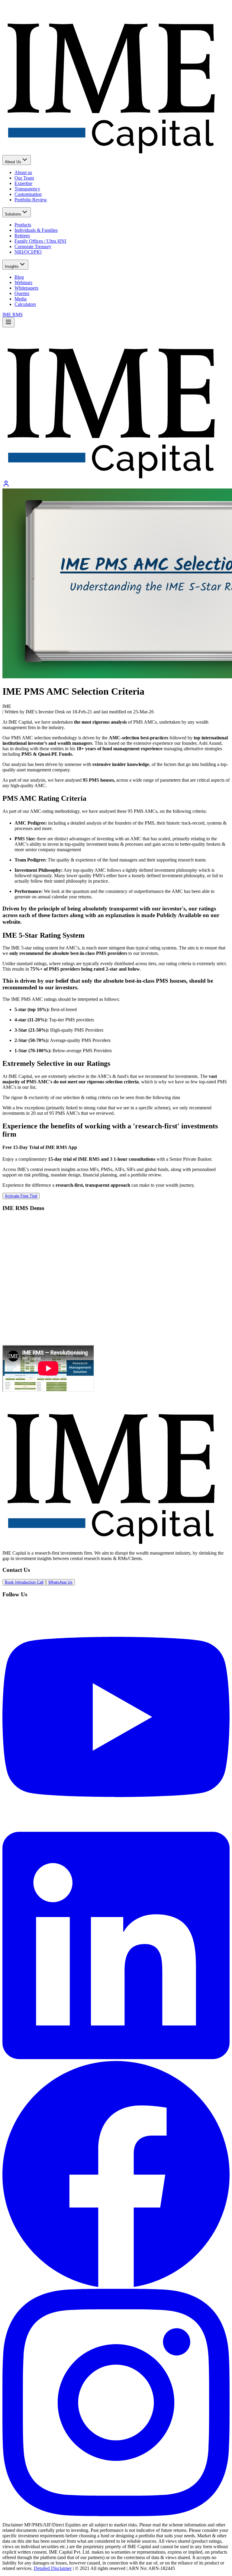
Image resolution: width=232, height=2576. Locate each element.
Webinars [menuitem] (23, 282)
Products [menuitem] (23, 225)
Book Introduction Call (24, 1582)
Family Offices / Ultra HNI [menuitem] (40, 241)
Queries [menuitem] (22, 293)
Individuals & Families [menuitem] (36, 230)
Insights (12, 266)
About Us (13, 162)
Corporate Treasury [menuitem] (33, 247)
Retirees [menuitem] (22, 236)
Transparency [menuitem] (27, 189)
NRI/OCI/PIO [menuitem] (28, 252)
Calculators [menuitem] (25, 304)
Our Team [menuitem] (24, 178)
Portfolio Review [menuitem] (31, 200)
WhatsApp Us (60, 1582)
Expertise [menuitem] (23, 183)
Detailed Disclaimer (53, 2568)
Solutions (13, 214)
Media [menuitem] (21, 299)
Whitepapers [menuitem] (26, 288)
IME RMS (13, 315)
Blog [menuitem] (19, 277)
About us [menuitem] (23, 172)
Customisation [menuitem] (28, 194)
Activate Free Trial (21, 1196)
